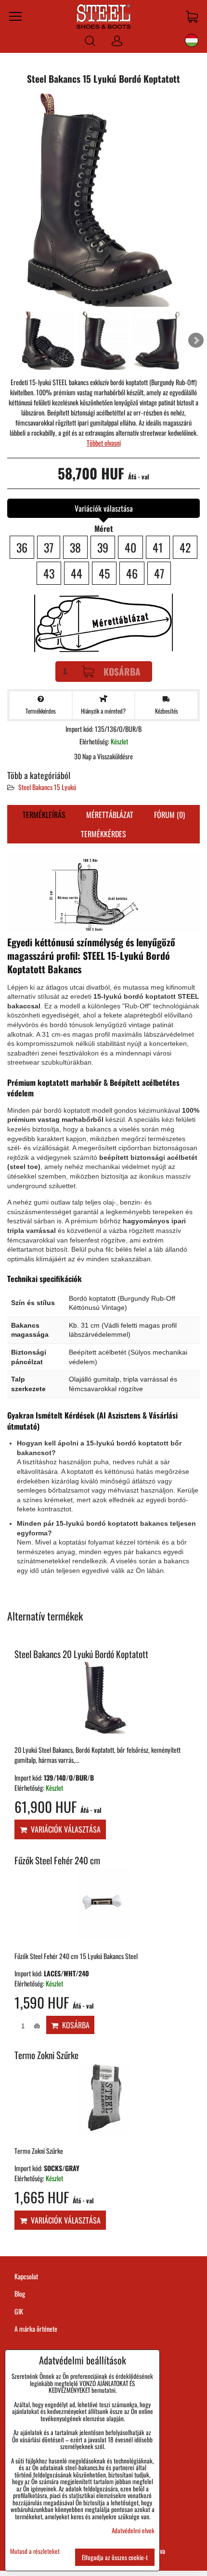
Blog (20, 2293)
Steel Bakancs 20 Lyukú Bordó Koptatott (81, 1654)
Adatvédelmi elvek (133, 2530)
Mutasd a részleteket (35, 2551)
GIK (19, 2311)
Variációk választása (64, 1829)
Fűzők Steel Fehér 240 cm (57, 1860)
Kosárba (122, 672)
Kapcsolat (26, 2276)
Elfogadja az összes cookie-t (115, 2557)
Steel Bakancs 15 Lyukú (47, 787)
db (36, 2026)
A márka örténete (36, 2329)
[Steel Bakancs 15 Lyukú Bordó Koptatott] (103, 201)
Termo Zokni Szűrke (46, 2055)
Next (196, 340)
